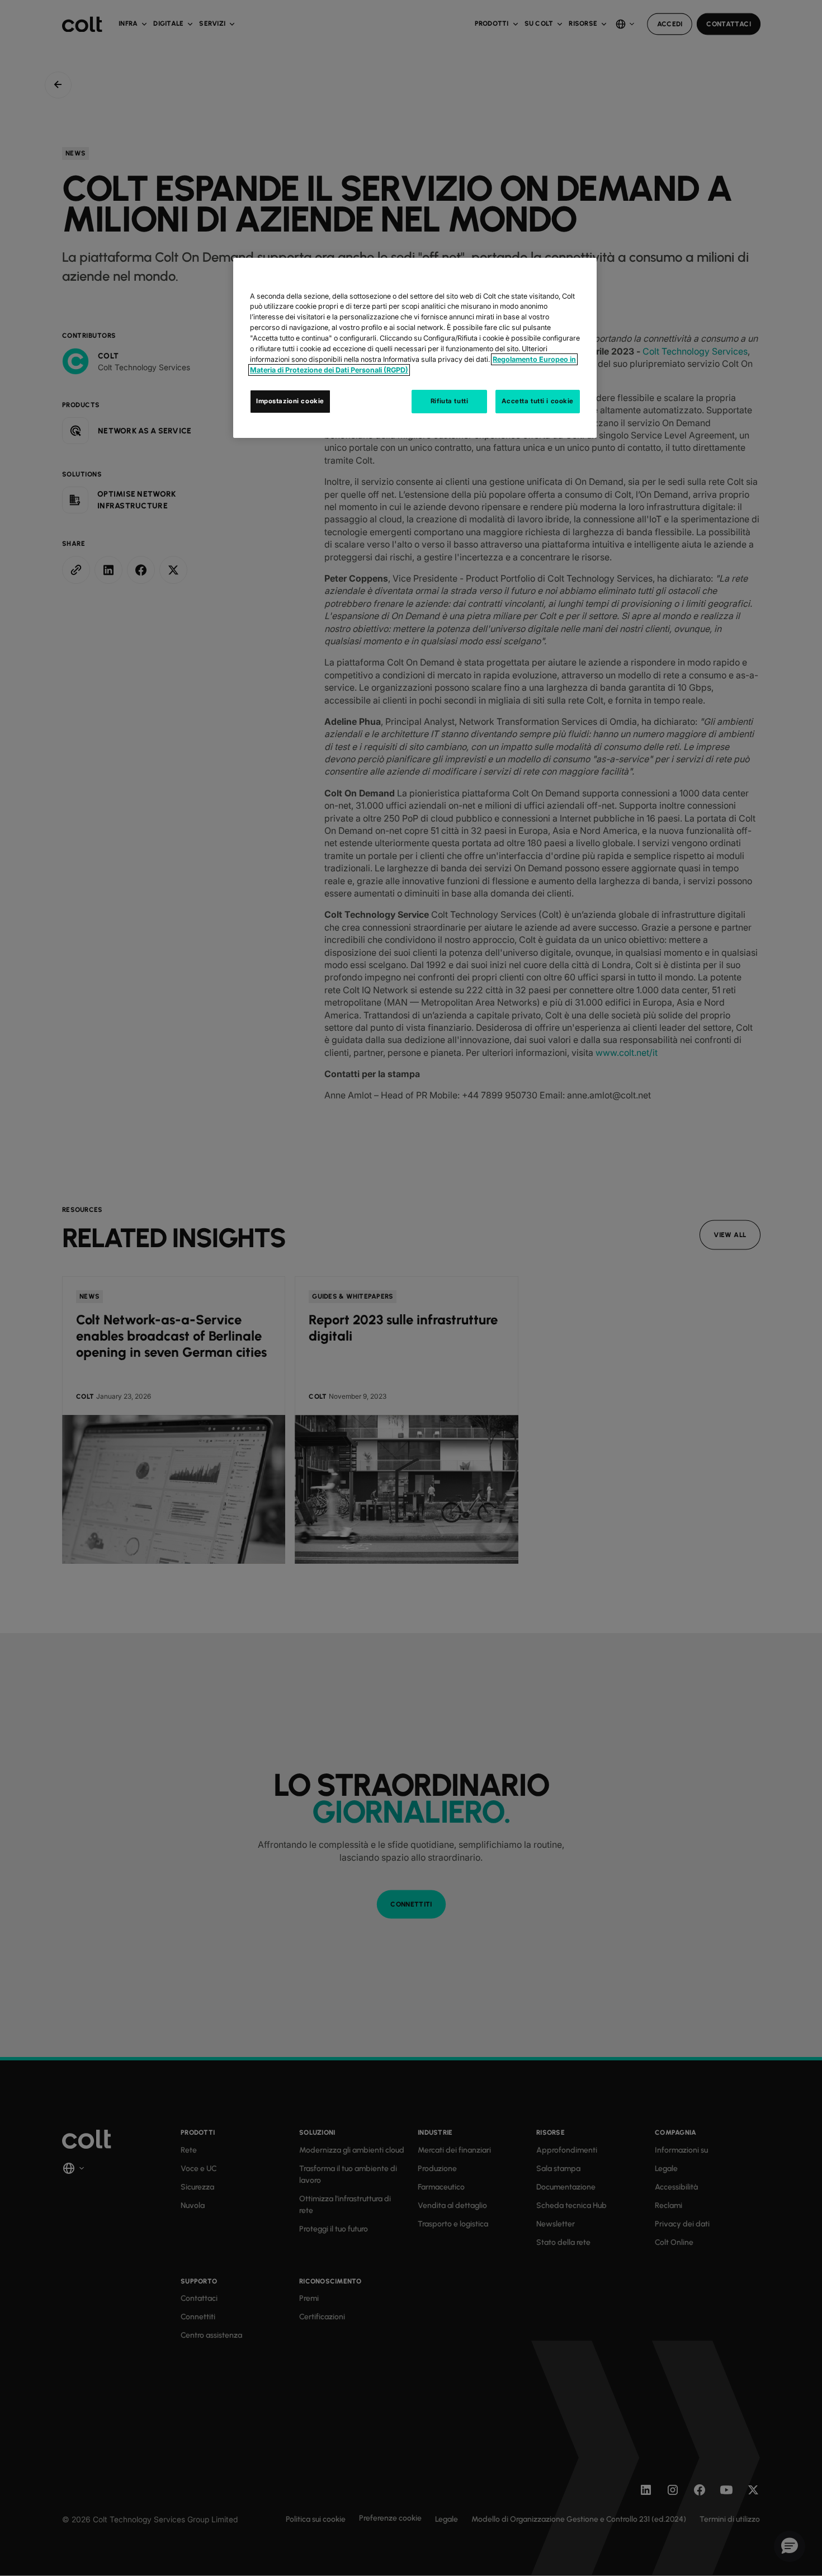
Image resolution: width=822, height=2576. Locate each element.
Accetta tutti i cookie (538, 401)
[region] (415, 348)
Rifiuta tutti (449, 401)
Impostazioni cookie (290, 401)
